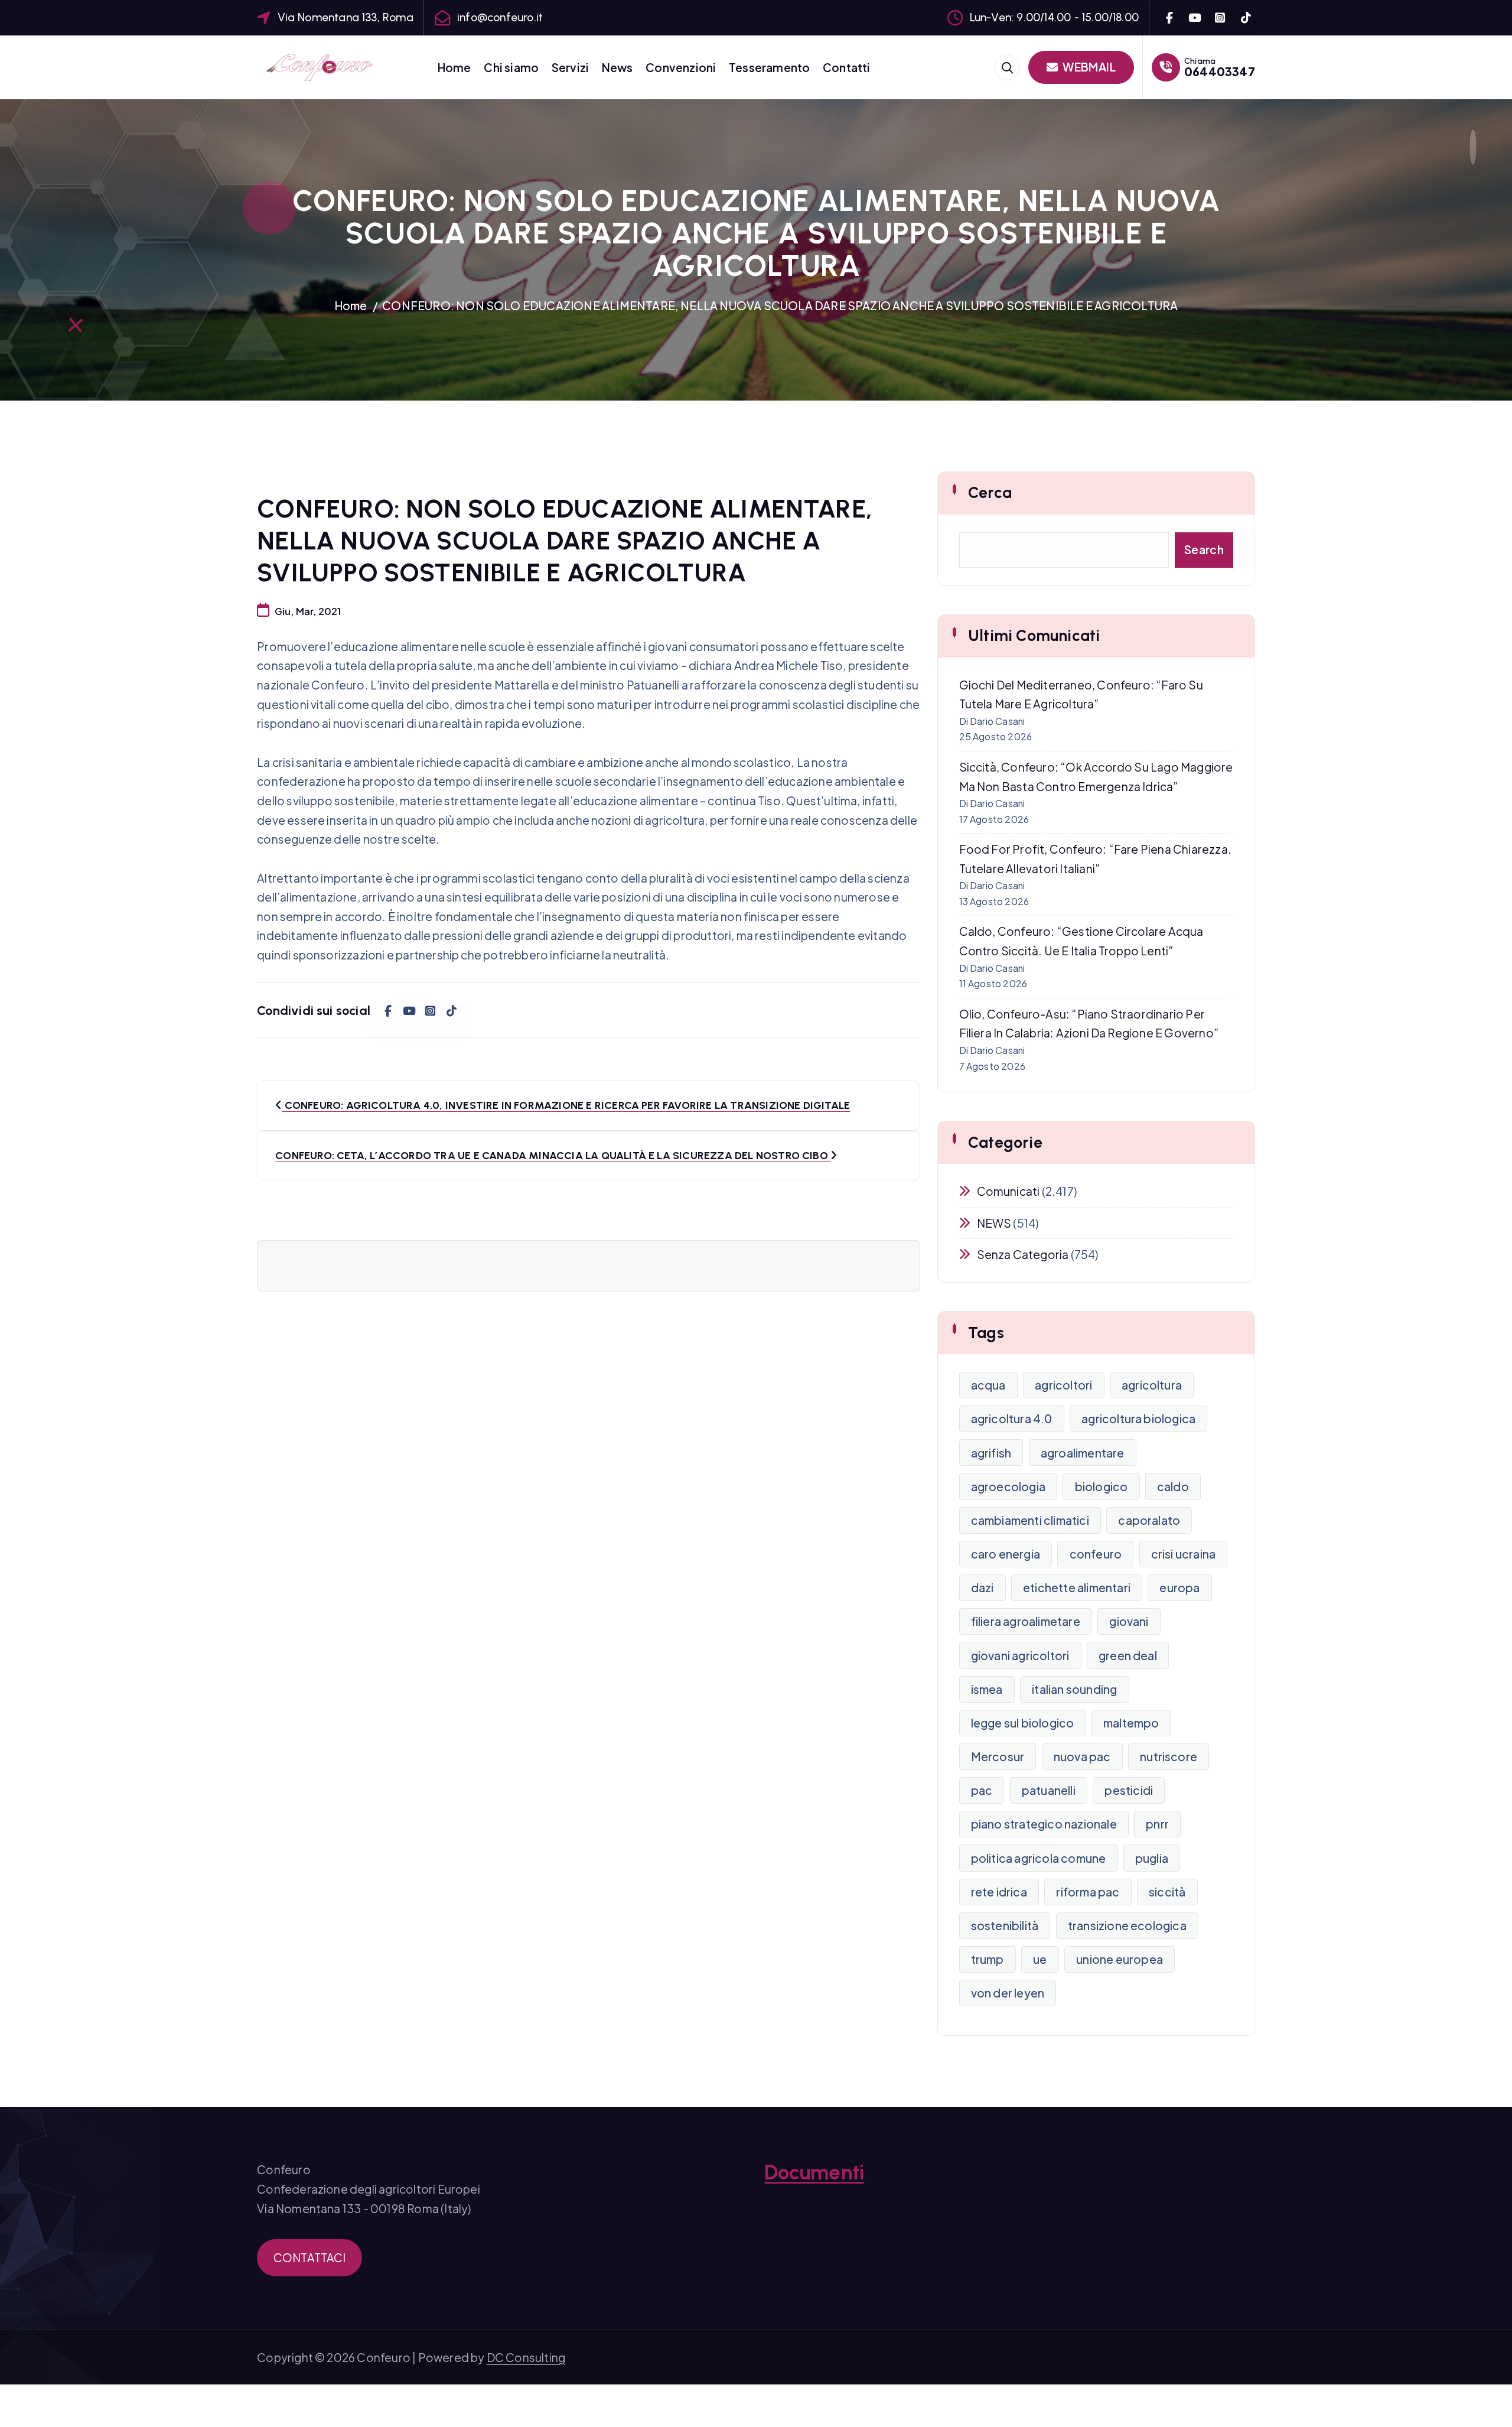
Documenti (814, 2172)
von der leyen (1008, 1993)
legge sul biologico (1023, 1723)
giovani (1129, 1621)
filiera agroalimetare (1026, 1621)
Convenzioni (681, 67)
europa (1179, 1587)
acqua (988, 1385)
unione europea (1120, 1959)
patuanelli (1049, 1790)
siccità (1167, 1892)
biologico (1102, 1486)
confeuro (1096, 1554)
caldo (1173, 1486)
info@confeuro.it (500, 17)
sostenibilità (1005, 1925)
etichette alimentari (1077, 1587)
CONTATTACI (310, 2257)
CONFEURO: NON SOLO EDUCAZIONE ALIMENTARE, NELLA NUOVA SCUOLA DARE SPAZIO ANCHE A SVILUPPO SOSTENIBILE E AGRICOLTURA (780, 305)
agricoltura (1152, 1385)
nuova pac (1082, 1756)
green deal (1128, 1655)
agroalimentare (1083, 1453)
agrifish (991, 1453)
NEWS (994, 1223)
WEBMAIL (1088, 67)
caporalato (1149, 1520)
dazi (983, 1587)
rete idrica (999, 1892)
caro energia (1006, 1554)
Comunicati (1008, 1191)
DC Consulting (526, 2357)
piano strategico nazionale (1044, 1824)
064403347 (1220, 71)
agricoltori (1063, 1385)
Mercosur (998, 1756)
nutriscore (1169, 1756)
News (617, 67)
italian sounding (1074, 1689)
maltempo (1131, 1723)
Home (454, 67)
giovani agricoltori (1020, 1655)
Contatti (847, 67)
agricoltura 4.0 (1012, 1419)
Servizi (570, 67)
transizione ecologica (1127, 1925)
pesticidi (1129, 1790)
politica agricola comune (1039, 1858)
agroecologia (1008, 1486)
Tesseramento (769, 67)
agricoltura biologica (1138, 1419)
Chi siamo (511, 67)
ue (1040, 1959)
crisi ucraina (1184, 1554)
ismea (987, 1689)
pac (982, 1790)
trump (988, 1959)
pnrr (1157, 1824)
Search (1204, 549)
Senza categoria (1023, 1254)
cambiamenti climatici (1030, 1520)
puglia (1152, 1858)
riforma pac (1088, 1892)
